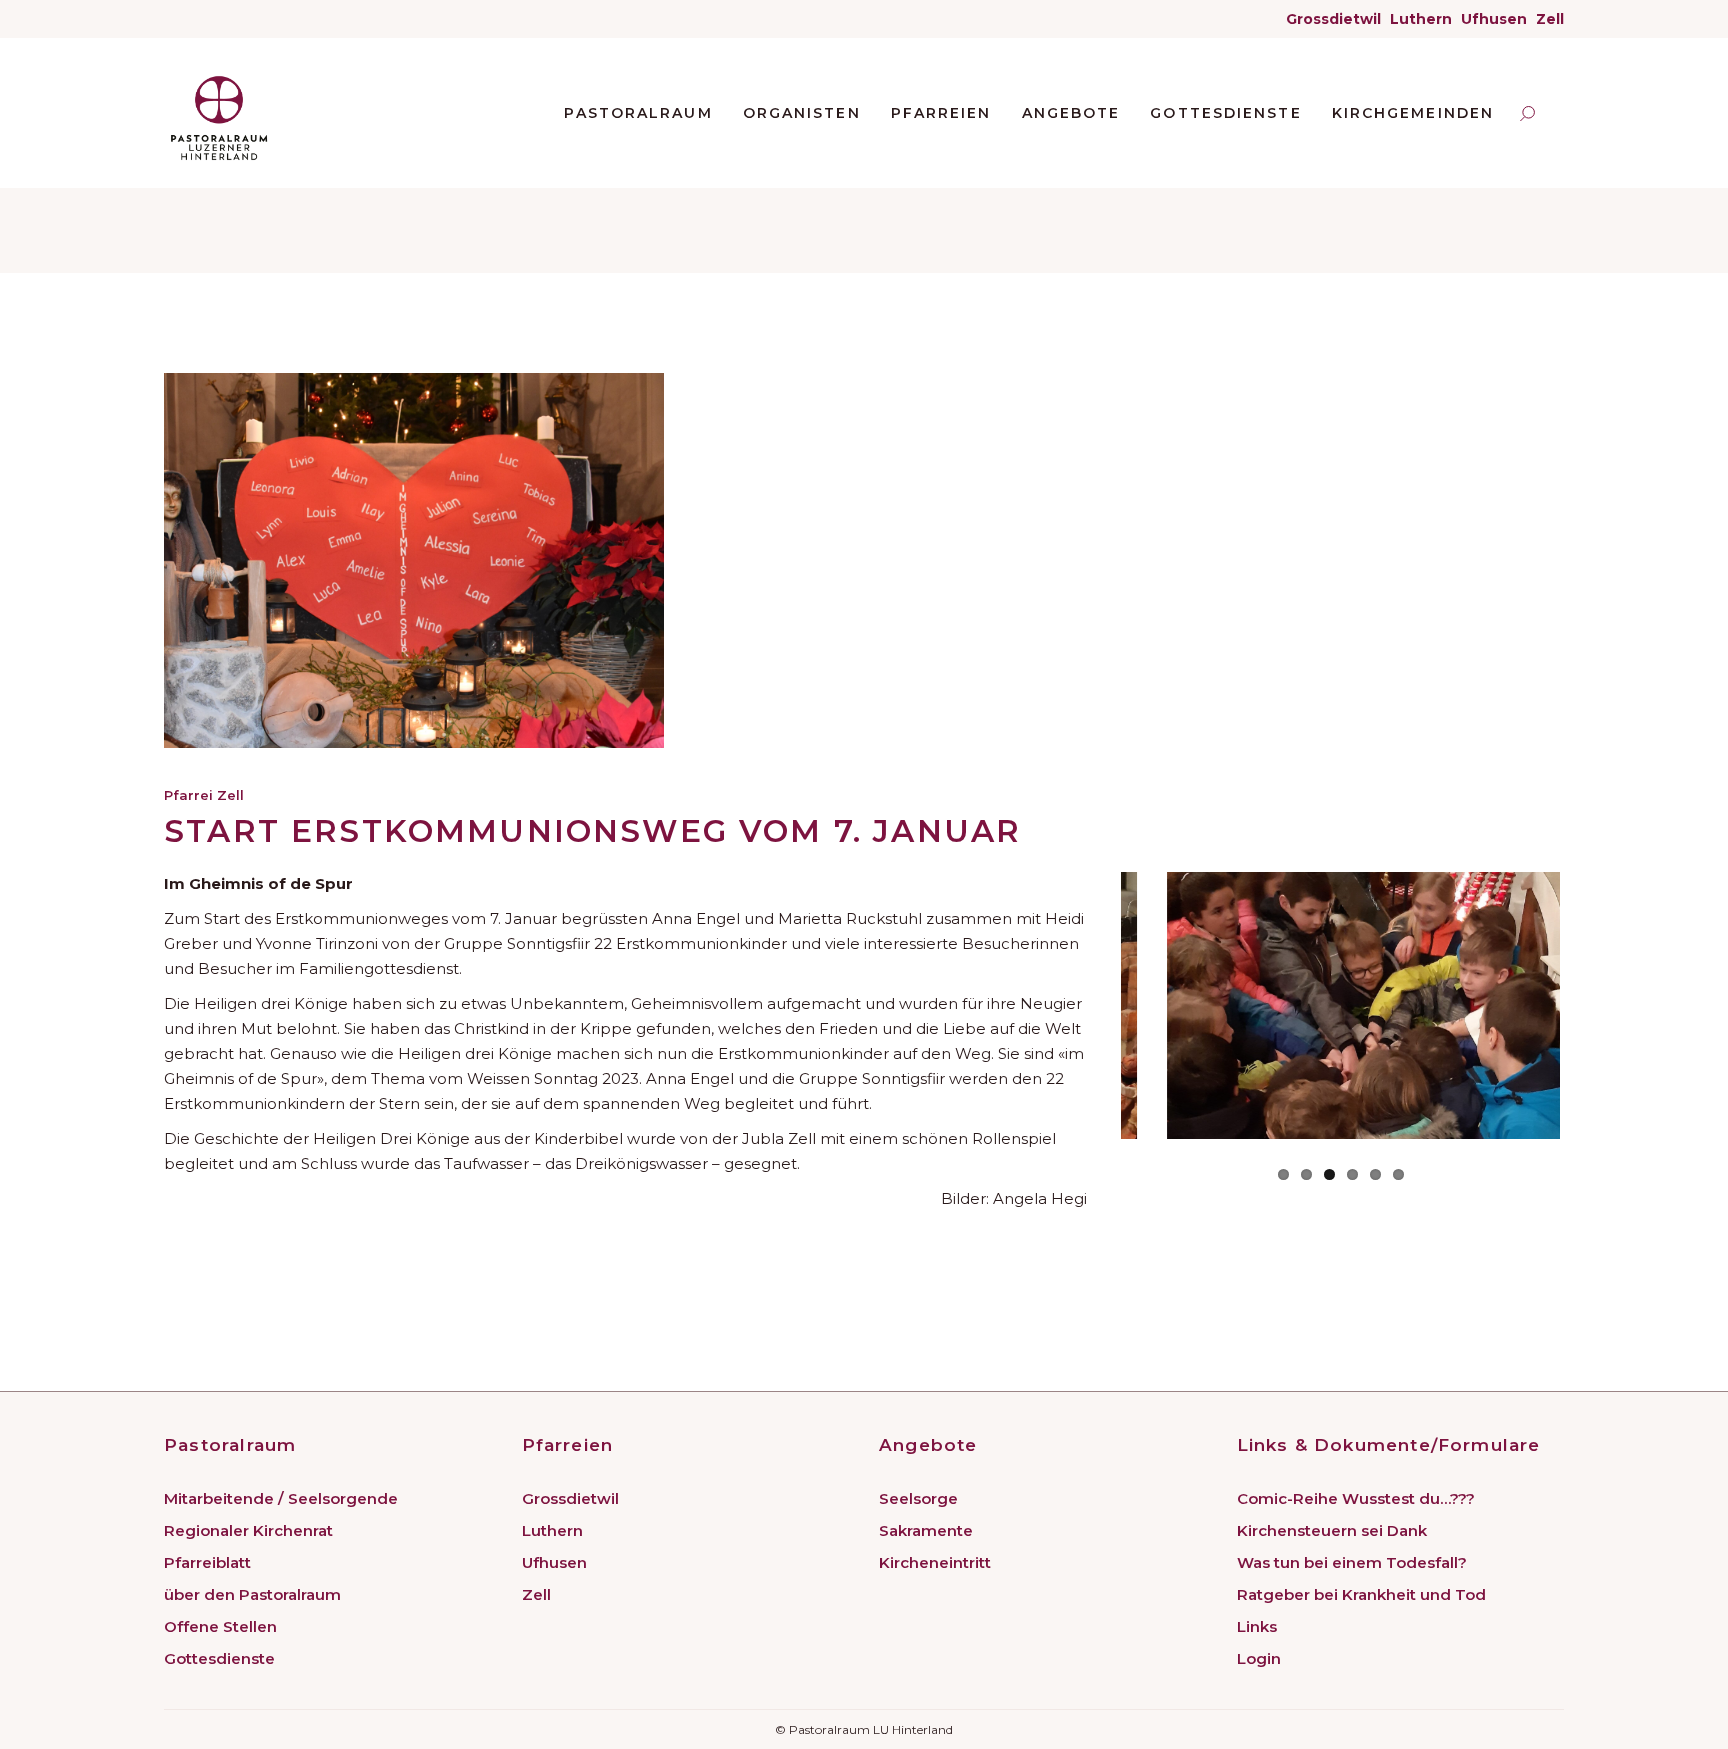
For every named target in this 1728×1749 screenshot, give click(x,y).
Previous (1111, 1006)
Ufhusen (1494, 19)
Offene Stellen (220, 1626)
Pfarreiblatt (207, 1562)
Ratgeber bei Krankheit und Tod (1361, 1594)
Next (1590, 1006)
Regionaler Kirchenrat (248, 1530)
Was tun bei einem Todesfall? (1352, 1562)
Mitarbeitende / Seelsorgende (281, 1498)
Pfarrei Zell (204, 795)
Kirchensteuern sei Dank (1332, 1530)
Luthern (1421, 19)
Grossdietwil (1333, 19)
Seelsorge (918, 1498)
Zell (1550, 19)
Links (1257, 1626)
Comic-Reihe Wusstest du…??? (1356, 1498)
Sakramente (926, 1530)
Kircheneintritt (935, 1562)
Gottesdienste (219, 1658)
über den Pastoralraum (252, 1594)
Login (1259, 1658)
